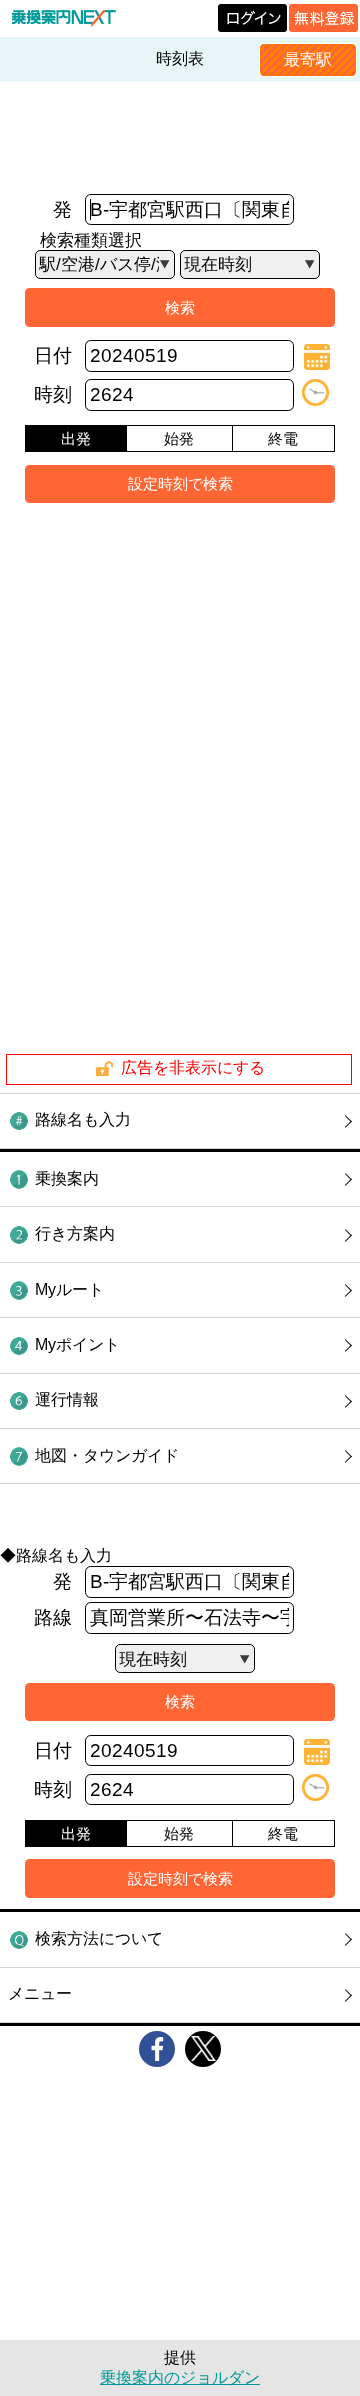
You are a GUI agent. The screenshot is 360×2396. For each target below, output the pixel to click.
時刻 (53, 394)
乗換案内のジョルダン (180, 2377)
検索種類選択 (91, 240)
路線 (53, 1617)
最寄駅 (308, 59)
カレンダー (317, 357)
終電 (283, 438)
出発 (76, 438)
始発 (179, 438)
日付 (53, 355)
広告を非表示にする (193, 1068)
